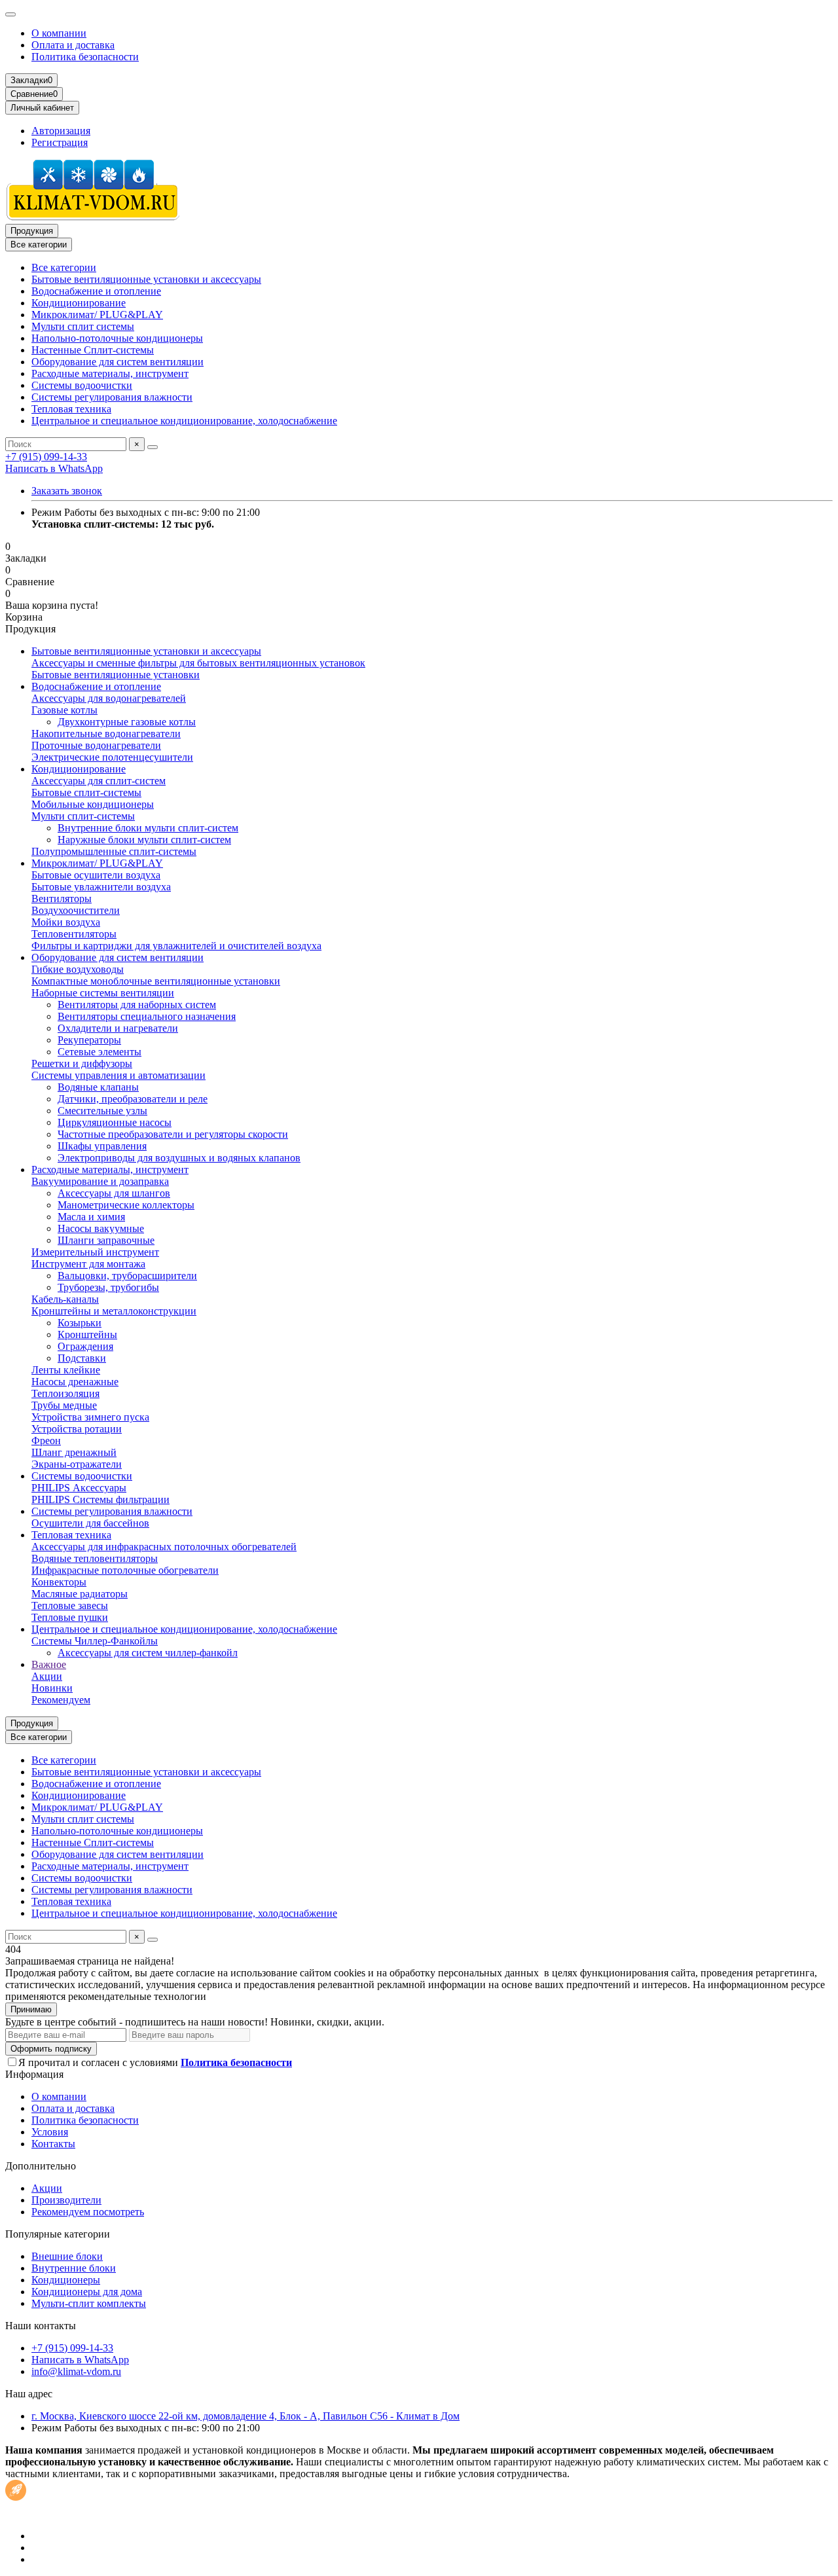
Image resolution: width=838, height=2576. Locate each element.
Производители (66, 2200)
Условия (50, 2132)
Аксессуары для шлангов (114, 1193)
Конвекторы (59, 1582)
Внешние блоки (67, 2256)
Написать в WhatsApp (54, 468)
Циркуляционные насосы (115, 1122)
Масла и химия (91, 1217)
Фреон (46, 1441)
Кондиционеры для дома (87, 2292)
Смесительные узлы (102, 1111)
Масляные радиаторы (80, 1594)
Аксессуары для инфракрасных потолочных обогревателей (164, 1547)
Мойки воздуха (66, 922)
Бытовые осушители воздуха (96, 875)
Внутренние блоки (74, 2268)
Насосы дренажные (75, 1382)
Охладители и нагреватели (118, 1028)
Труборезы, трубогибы (108, 1287)
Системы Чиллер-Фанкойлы (95, 1641)
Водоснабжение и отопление (96, 291)
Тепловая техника (71, 409)
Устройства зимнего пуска (90, 1417)
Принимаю (31, 2009)
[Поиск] (153, 447)
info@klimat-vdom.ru (76, 2371)
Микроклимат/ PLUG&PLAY (97, 315)
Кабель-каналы (65, 1299)
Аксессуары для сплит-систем (99, 781)
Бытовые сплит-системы (86, 792)
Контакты (53, 2144)
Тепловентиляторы (74, 934)
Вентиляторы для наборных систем (137, 1005)
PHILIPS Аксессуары (79, 1488)
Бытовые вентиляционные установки (116, 675)
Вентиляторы (62, 898)
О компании (59, 33)
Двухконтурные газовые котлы (127, 722)
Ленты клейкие (66, 1370)
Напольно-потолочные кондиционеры (117, 338)
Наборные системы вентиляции (103, 993)
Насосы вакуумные (101, 1228)
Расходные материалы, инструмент (110, 373)
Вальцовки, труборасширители (127, 1276)
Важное (49, 1664)
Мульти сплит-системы (83, 816)
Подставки (82, 1358)
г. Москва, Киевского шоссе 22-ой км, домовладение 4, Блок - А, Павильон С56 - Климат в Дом (246, 2416)
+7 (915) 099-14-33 (46, 457)
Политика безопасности (85, 57)
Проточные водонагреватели (96, 745)
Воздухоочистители (76, 910)
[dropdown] (10, 14)
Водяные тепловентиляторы (95, 1558)
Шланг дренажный (74, 1452)
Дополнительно (41, 2166)
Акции (47, 1676)
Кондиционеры (66, 2280)
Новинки (52, 1688)
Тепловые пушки (70, 1617)
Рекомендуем (61, 1700)
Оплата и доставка (73, 45)
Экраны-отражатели (77, 1464)
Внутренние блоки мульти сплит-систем (148, 828)
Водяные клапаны (98, 1087)
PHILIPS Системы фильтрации (100, 1499)
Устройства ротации (77, 1429)
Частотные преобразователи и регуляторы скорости (173, 1134)
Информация (34, 2074)
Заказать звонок (67, 491)
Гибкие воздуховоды (78, 969)
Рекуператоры (89, 1040)
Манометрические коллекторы (126, 1205)
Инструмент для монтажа (88, 1264)
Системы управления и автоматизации (118, 1075)
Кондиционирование (79, 303)
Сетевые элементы (100, 1052)
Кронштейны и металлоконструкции (114, 1311)
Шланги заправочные (106, 1240)
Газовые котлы (64, 710)
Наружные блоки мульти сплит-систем (144, 840)
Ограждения (85, 1346)
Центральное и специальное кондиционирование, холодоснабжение (184, 421)
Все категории (64, 267)
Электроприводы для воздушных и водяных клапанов (179, 1158)
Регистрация (60, 142)
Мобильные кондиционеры (93, 804)
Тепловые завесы (70, 1605)
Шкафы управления (102, 1146)
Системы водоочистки (82, 385)
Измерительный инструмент (95, 1252)
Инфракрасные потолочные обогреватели (125, 1570)
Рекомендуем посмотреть (88, 2212)
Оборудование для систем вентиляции (118, 362)
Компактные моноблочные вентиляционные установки (156, 981)
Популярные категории (58, 2234)
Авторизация (61, 131)
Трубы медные (64, 1405)
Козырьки (80, 1323)
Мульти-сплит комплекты (89, 2303)
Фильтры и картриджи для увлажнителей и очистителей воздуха (176, 946)
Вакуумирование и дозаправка (100, 1181)
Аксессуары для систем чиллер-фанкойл (148, 1653)
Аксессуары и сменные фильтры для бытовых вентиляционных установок (198, 663)
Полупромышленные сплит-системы (114, 851)
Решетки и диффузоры (82, 1063)
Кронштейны (87, 1334)
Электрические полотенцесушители (112, 757)
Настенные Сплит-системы (93, 350)
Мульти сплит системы (83, 326)
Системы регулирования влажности (112, 397)
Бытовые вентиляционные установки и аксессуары (146, 279)
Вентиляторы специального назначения (147, 1016)
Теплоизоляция (65, 1393)
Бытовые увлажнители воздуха (101, 887)
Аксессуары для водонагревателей (109, 698)
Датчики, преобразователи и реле (133, 1099)
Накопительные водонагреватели (106, 734)
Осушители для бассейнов (90, 1523)
